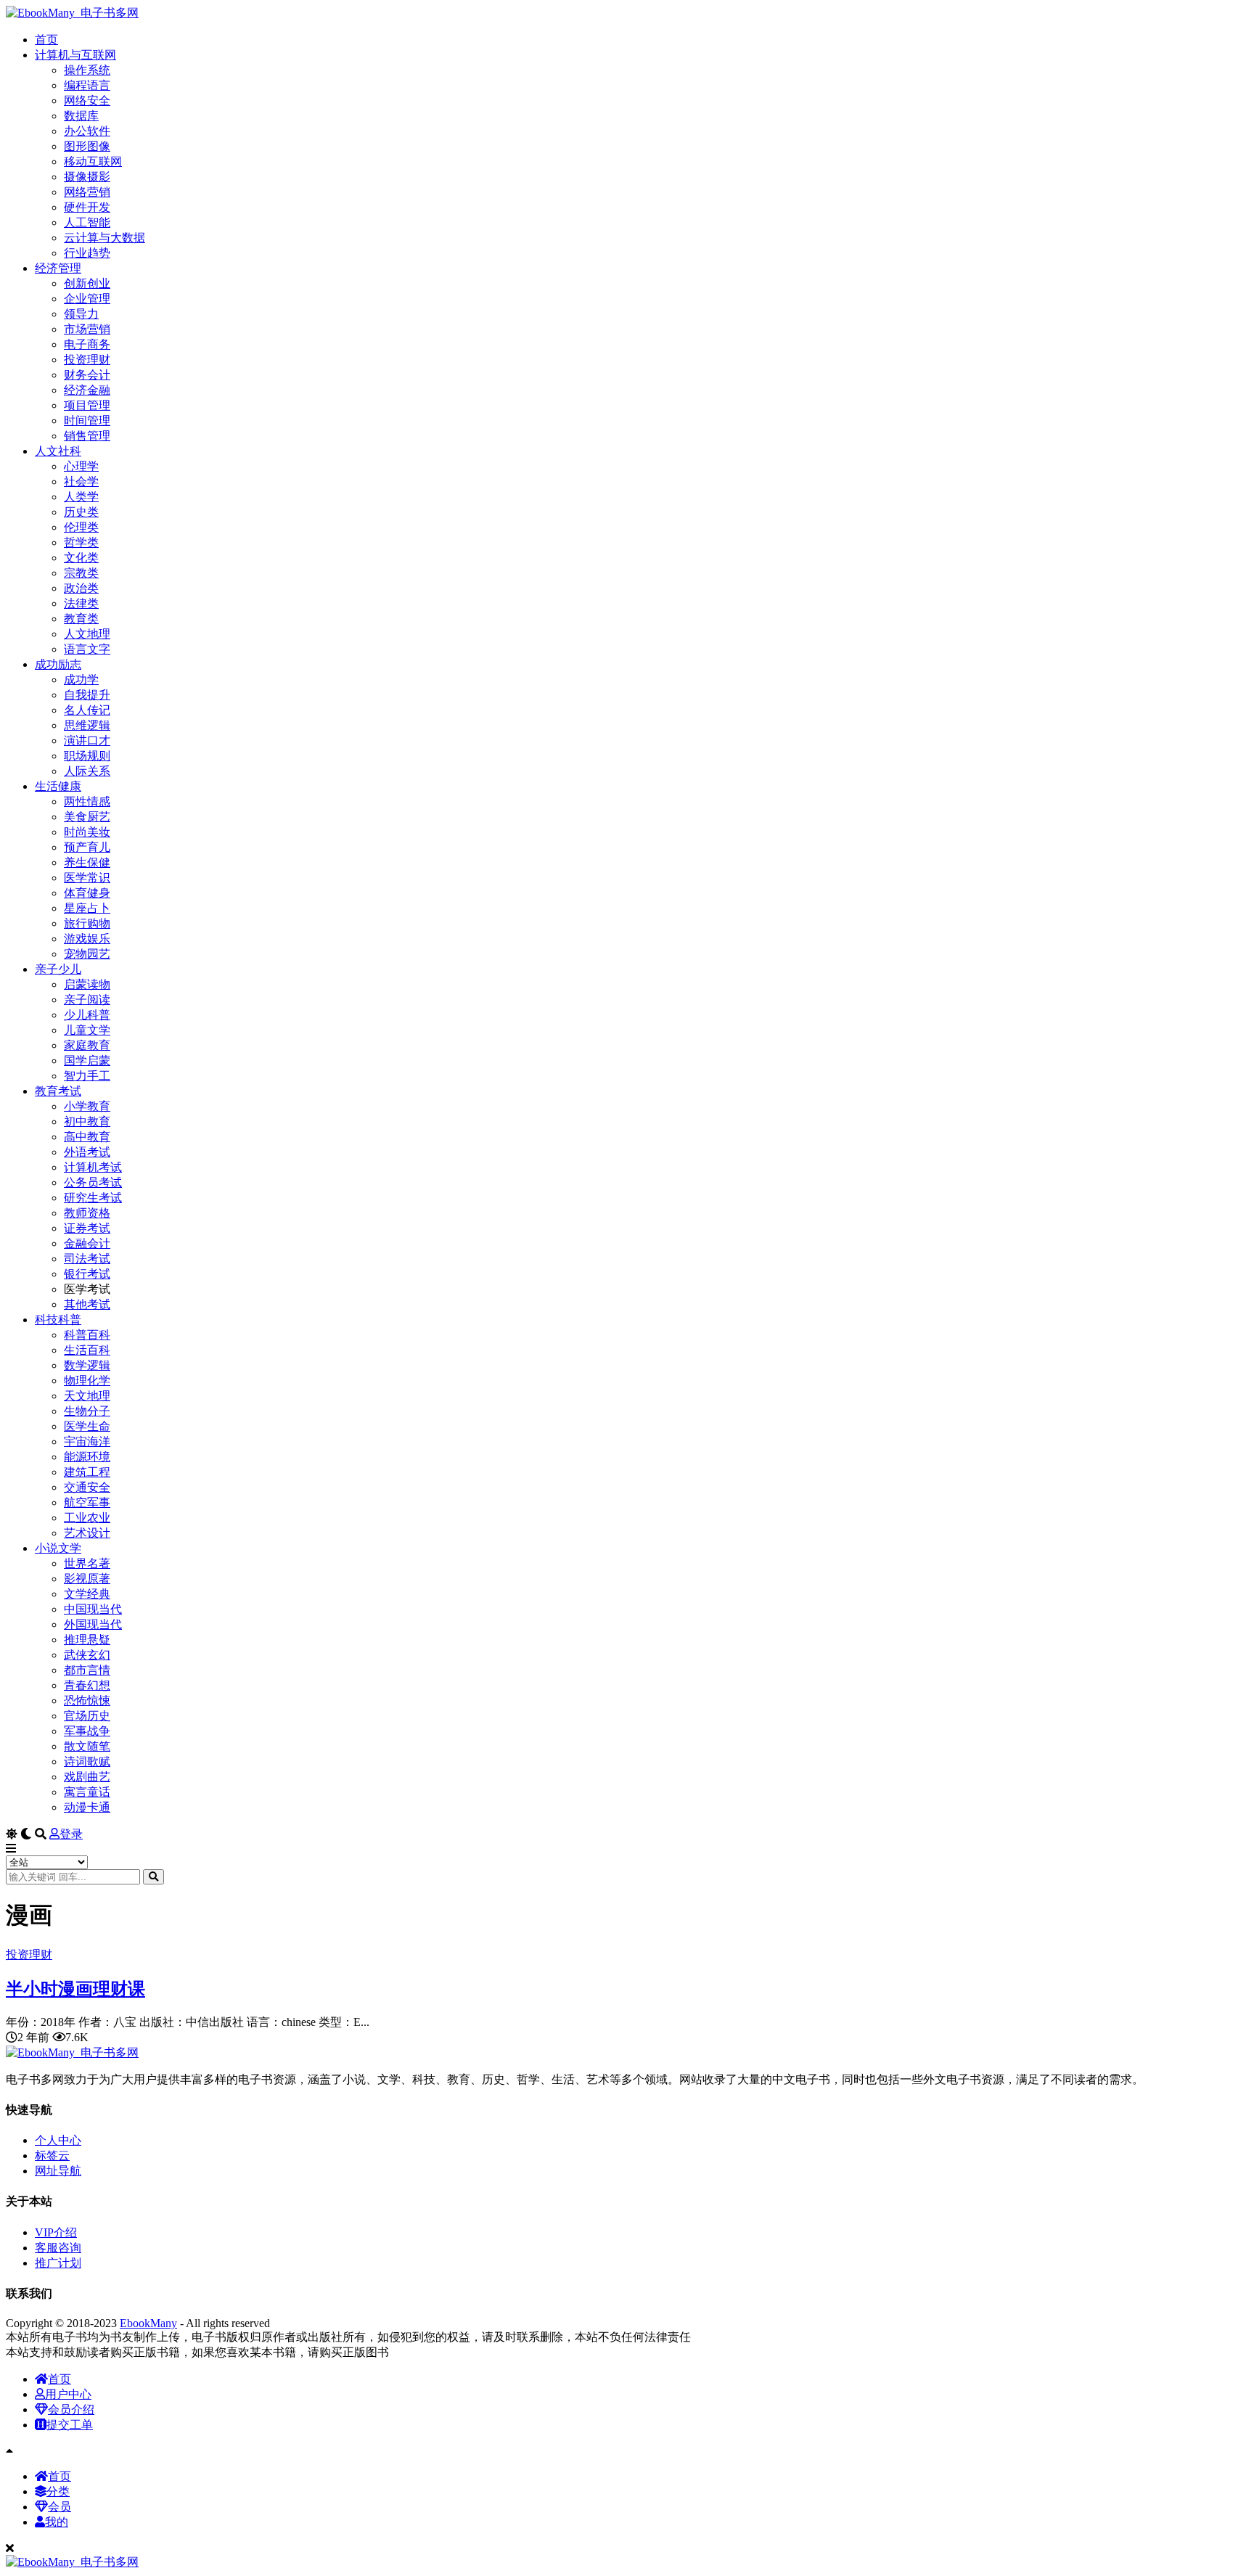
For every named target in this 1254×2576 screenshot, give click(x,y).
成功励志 (58, 664)
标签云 (52, 2155)
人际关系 (87, 771)
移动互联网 (93, 161)
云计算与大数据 (104, 238)
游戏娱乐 (87, 939)
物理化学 (87, 1381)
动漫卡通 (87, 1807)
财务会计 (87, 375)
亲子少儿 (58, 969)
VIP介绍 (56, 2232)
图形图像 (87, 146)
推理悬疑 (87, 1640)
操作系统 (87, 70)
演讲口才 (87, 741)
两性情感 (87, 801)
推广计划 (58, 2263)
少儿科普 (87, 1015)
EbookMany (148, 2323)
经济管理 (58, 268)
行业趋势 (87, 253)
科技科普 (58, 1320)
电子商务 (87, 344)
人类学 (81, 497)
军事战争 (87, 1731)
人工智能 (87, 222)
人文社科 (58, 451)
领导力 (81, 314)
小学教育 (87, 1106)
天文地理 (87, 1396)
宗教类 (81, 573)
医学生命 (87, 1426)
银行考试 (87, 1274)
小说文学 (58, 1548)
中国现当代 (93, 1609)
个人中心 (58, 2140)
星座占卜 (87, 908)
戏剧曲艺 (87, 1777)
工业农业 (87, 1518)
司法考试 (87, 1259)
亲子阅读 (87, 1000)
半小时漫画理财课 (75, 1989)
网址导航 (58, 2171)
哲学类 (81, 542)
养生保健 (87, 862)
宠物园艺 (87, 954)
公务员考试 (93, 1182)
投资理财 (87, 360)
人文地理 (87, 634)
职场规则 (87, 756)
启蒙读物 (87, 984)
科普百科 (87, 1335)
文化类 (81, 558)
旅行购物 (87, 923)
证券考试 (87, 1228)
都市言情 (87, 1670)
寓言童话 (87, 1792)
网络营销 (87, 192)
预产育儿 (87, 847)
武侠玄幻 (87, 1655)
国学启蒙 (87, 1061)
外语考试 (87, 1152)
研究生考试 (93, 1198)
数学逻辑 (87, 1365)
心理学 (81, 466)
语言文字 (87, 649)
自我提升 (87, 695)
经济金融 (87, 390)
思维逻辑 (87, 725)
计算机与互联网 (75, 55)
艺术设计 (87, 1533)
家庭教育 (87, 1045)
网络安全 (87, 101)
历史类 (81, 512)
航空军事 (87, 1502)
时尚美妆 (87, 832)
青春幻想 (87, 1685)
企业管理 (87, 299)
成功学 (81, 680)
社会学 (81, 481)
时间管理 (87, 421)
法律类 (81, 603)
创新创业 (87, 283)
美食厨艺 (87, 817)
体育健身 (87, 893)
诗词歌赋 (87, 1761)
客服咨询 (58, 2248)
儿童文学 (87, 1030)
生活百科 (87, 1350)
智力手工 (87, 1076)
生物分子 (87, 1411)
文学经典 (87, 1594)
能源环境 (87, 1457)
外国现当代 (93, 1624)
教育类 (81, 619)
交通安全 (87, 1487)
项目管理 (87, 405)
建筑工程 (87, 1472)
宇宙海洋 (87, 1441)
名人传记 (87, 710)
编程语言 (87, 85)
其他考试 (87, 1304)
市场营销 (87, 329)
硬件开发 (87, 207)
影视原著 (87, 1579)
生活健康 (58, 786)
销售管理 (87, 436)
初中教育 (87, 1121)
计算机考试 (93, 1167)
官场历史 (87, 1716)
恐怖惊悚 (87, 1701)
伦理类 (81, 527)
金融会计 (87, 1243)
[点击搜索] (153, 1877)
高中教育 (87, 1137)
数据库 (81, 116)
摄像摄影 (87, 177)
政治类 (81, 588)
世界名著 (87, 1563)
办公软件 (87, 131)
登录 (71, 1834)
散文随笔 (87, 1746)
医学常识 (87, 878)
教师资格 (87, 1213)
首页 (46, 40)
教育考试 (58, 1091)
